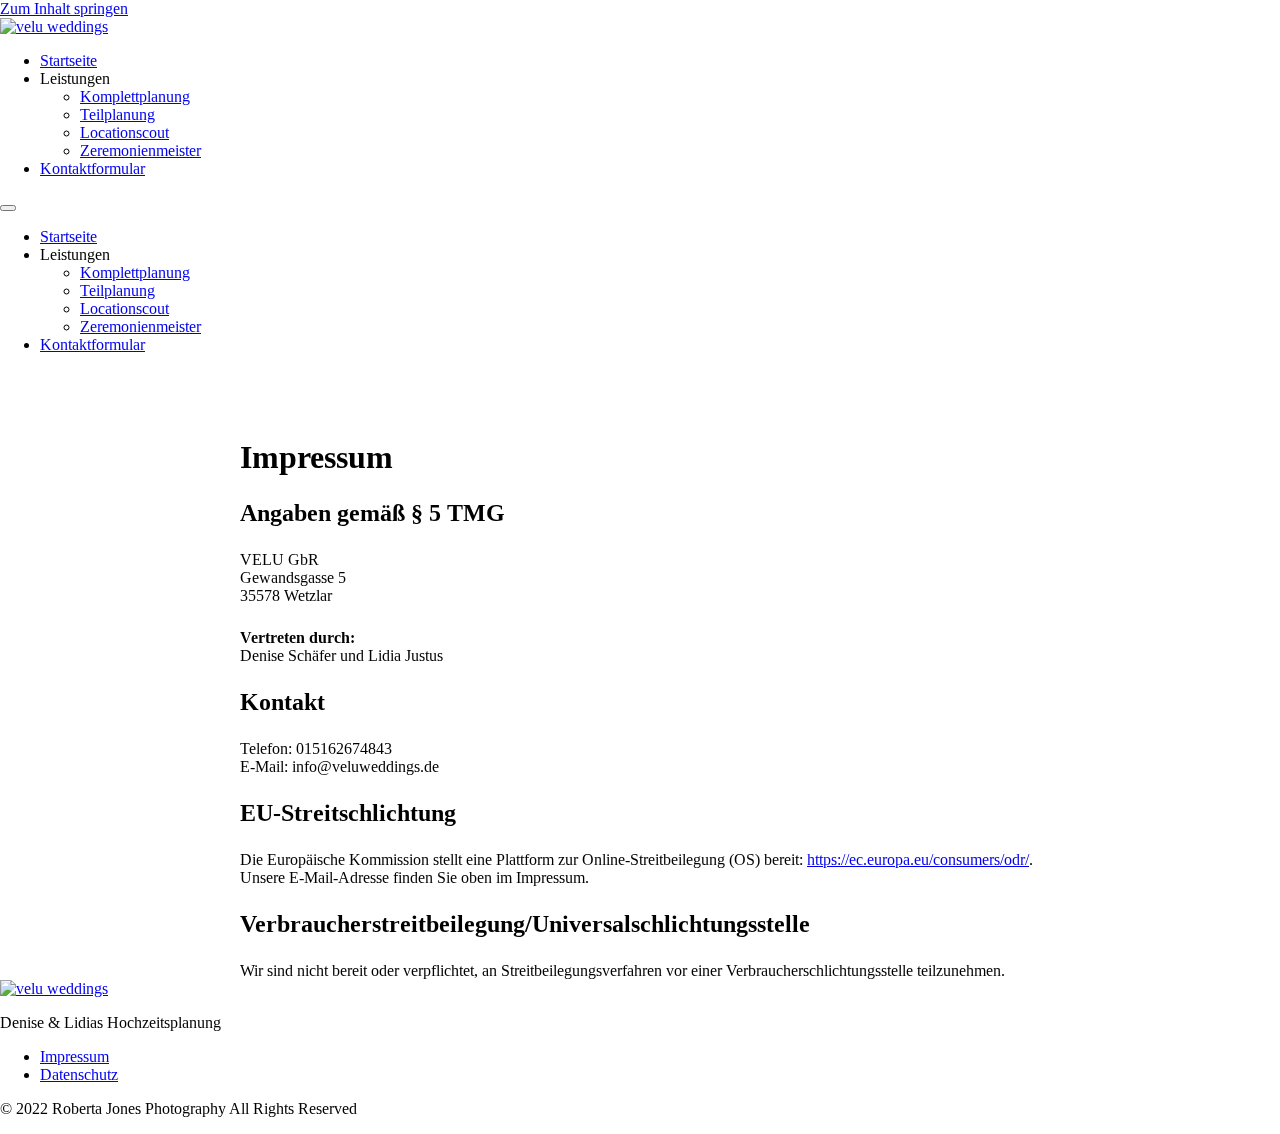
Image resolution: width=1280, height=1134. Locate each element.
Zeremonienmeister (140, 150)
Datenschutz (79, 1074)
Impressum (74, 1056)
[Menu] (8, 208)
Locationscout (124, 132)
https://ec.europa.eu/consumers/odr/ (918, 859)
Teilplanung (117, 114)
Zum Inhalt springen (64, 8)
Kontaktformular (92, 168)
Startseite (68, 60)
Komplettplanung (135, 96)
